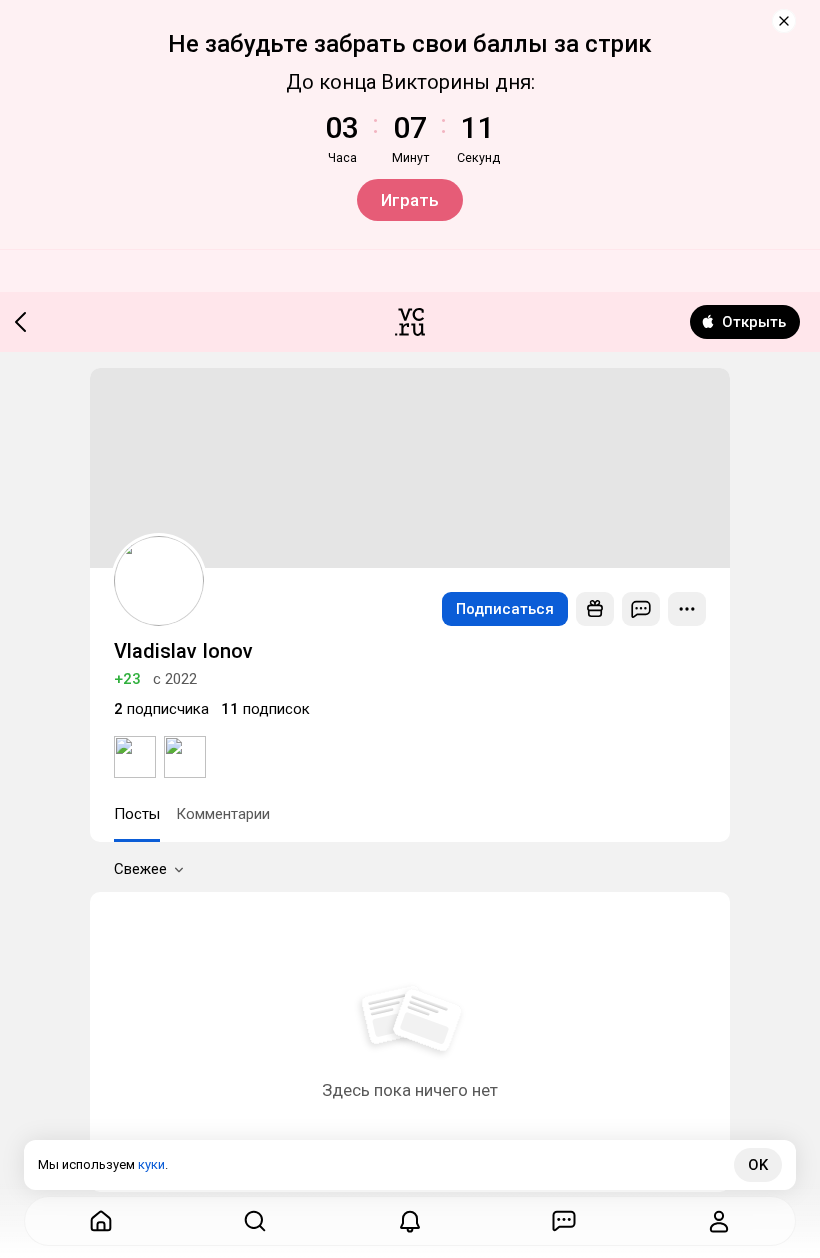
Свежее (140, 869)
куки (151, 1164)
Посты (137, 814)
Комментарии (223, 814)
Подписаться (505, 609)
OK (758, 1165)
